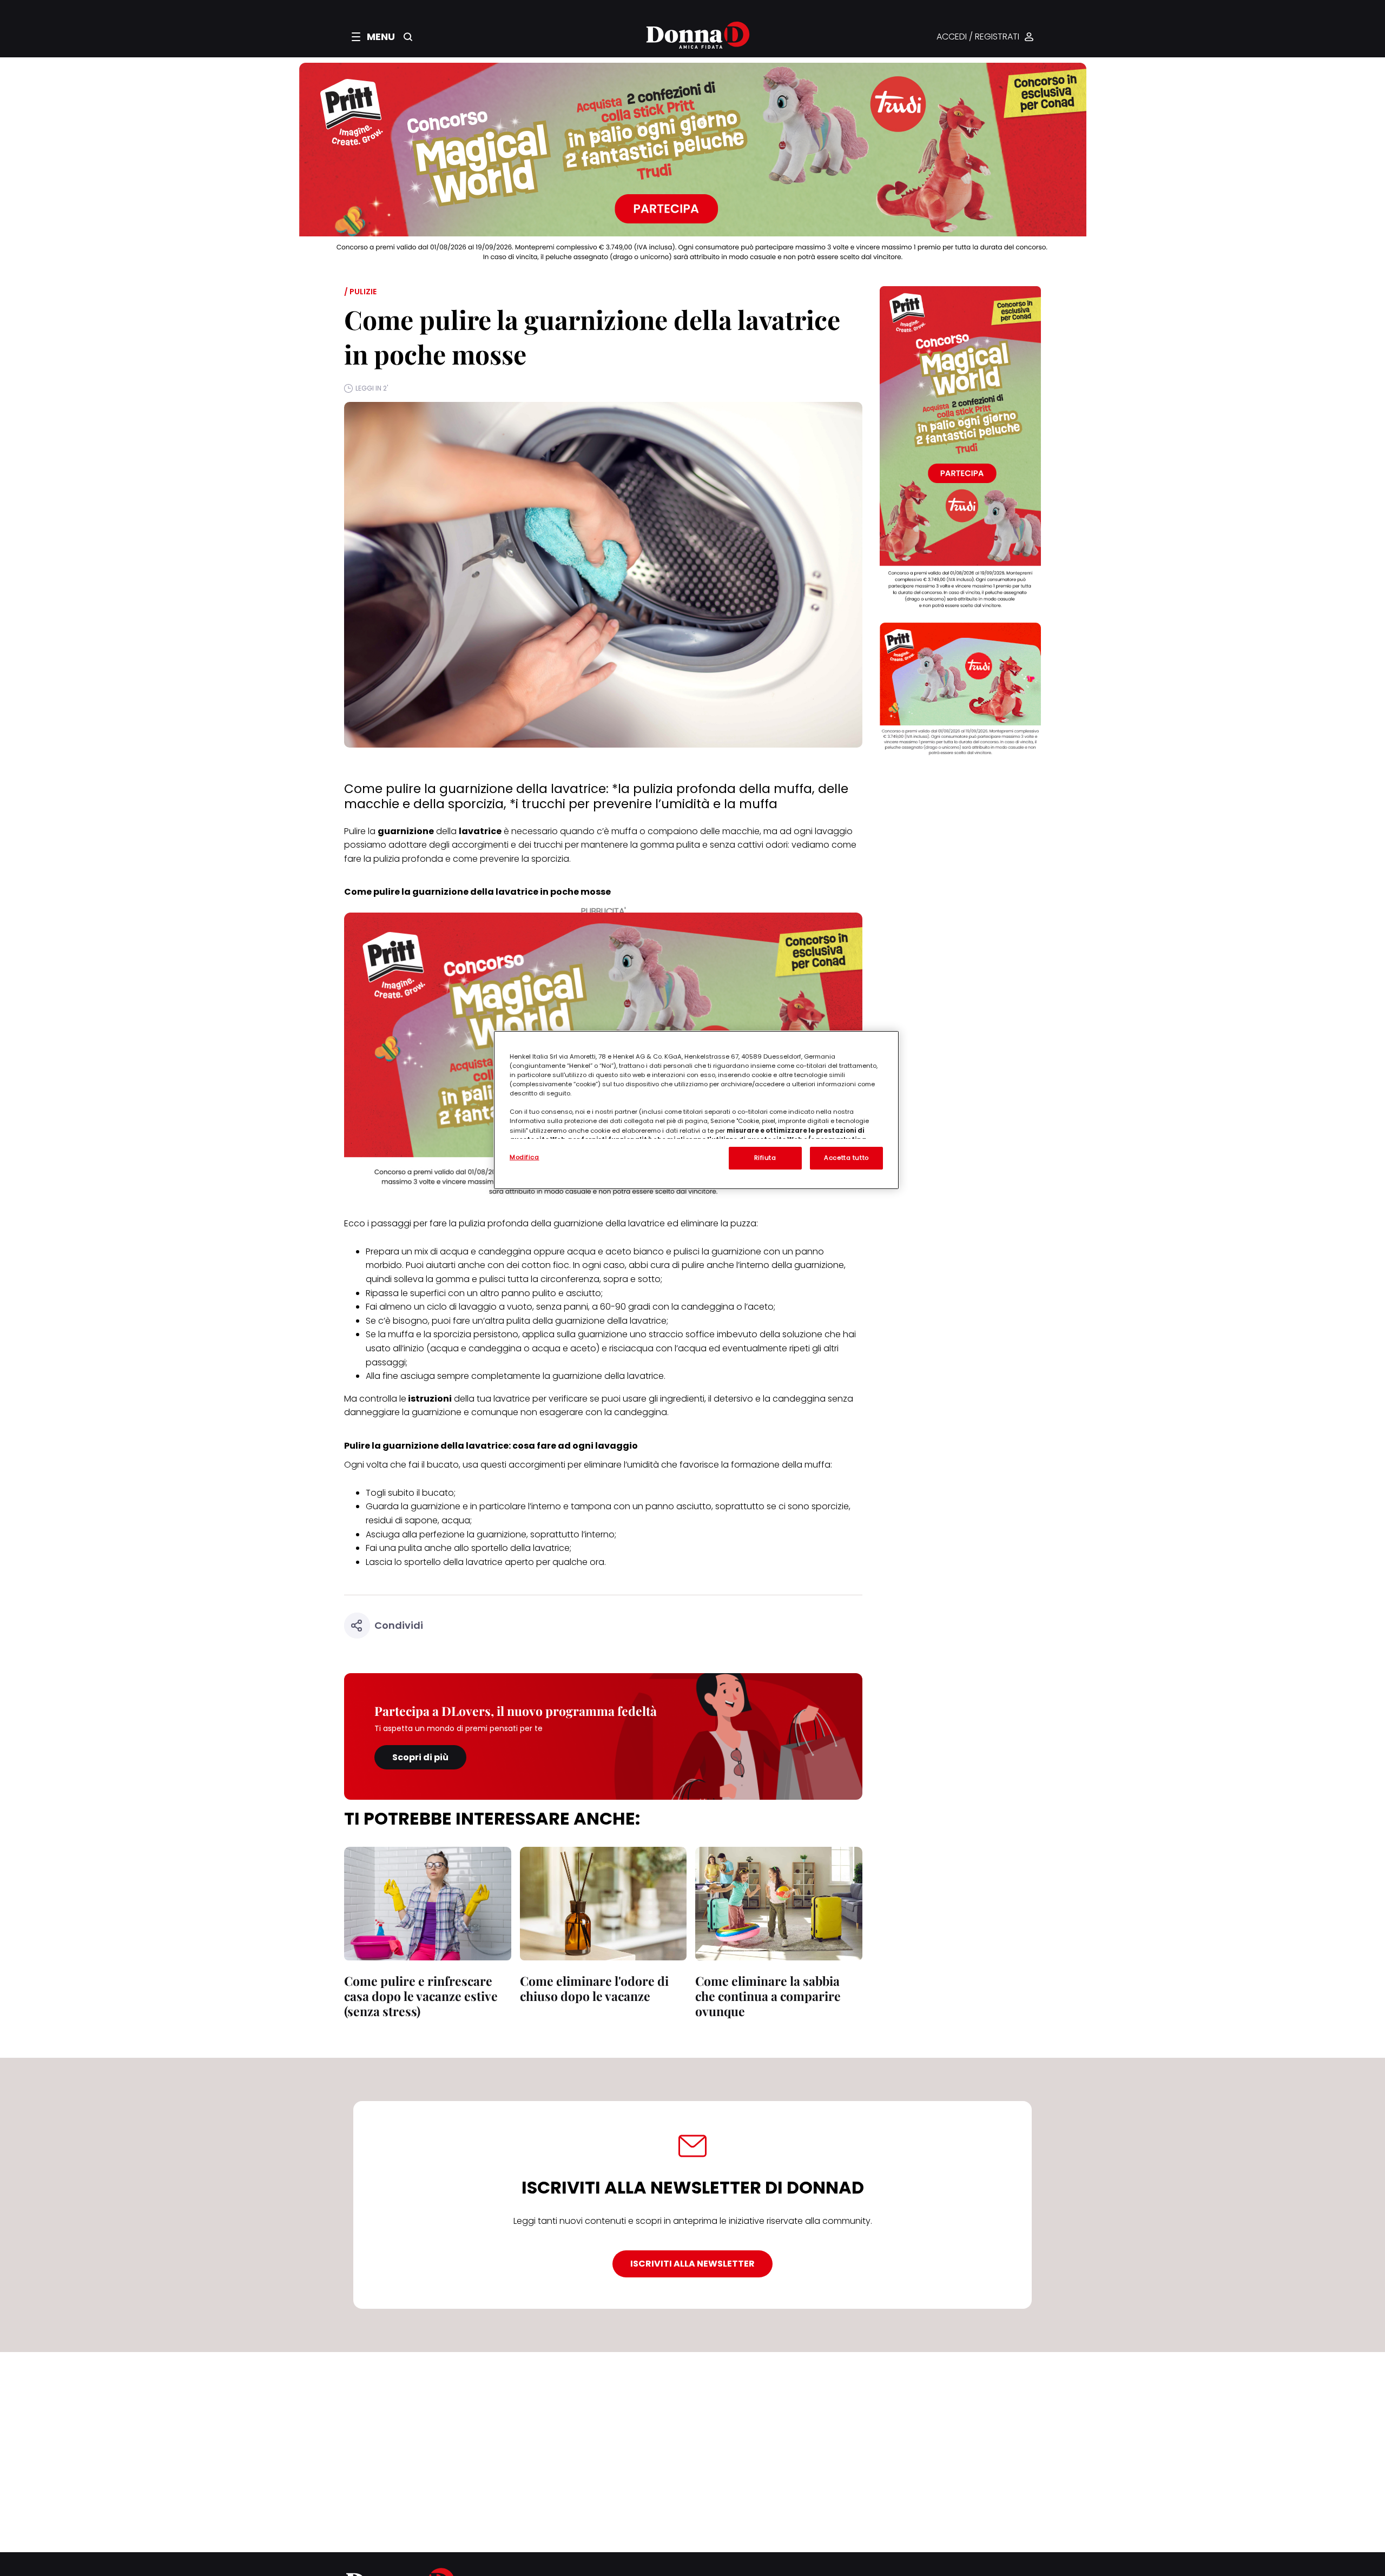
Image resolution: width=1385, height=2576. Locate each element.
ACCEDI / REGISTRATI (978, 37)
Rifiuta (765, 1158)
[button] (373, 37)
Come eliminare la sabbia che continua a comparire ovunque (768, 1996)
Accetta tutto (846, 1158)
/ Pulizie (360, 292)
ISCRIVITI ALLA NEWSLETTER (692, 2264)
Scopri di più (420, 1757)
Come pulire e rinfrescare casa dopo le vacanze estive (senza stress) (421, 1996)
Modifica (525, 1157)
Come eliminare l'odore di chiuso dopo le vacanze (594, 1988)
